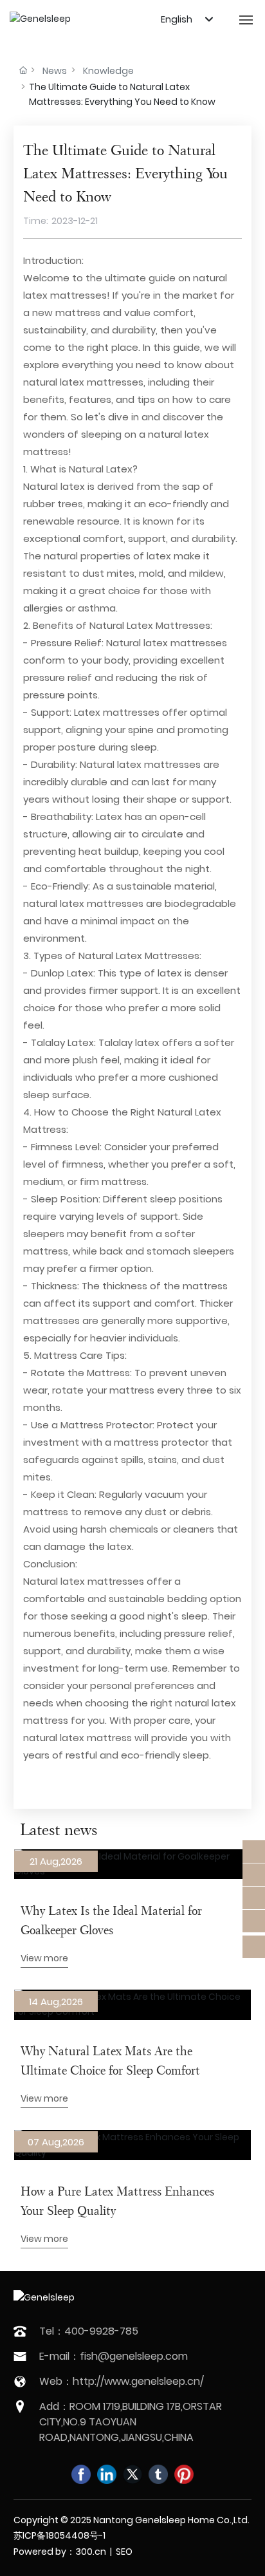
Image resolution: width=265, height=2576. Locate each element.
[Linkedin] (107, 2474)
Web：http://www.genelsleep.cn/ (122, 2381)
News (55, 71)
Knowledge (108, 71)
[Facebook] (81, 2474)
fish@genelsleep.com (134, 2356)
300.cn (91, 2552)
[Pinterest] (184, 2474)
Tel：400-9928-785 (89, 2331)
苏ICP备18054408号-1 (59, 2535)
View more (44, 1958)
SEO (124, 2552)
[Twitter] (132, 2474)
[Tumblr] (158, 2474)
